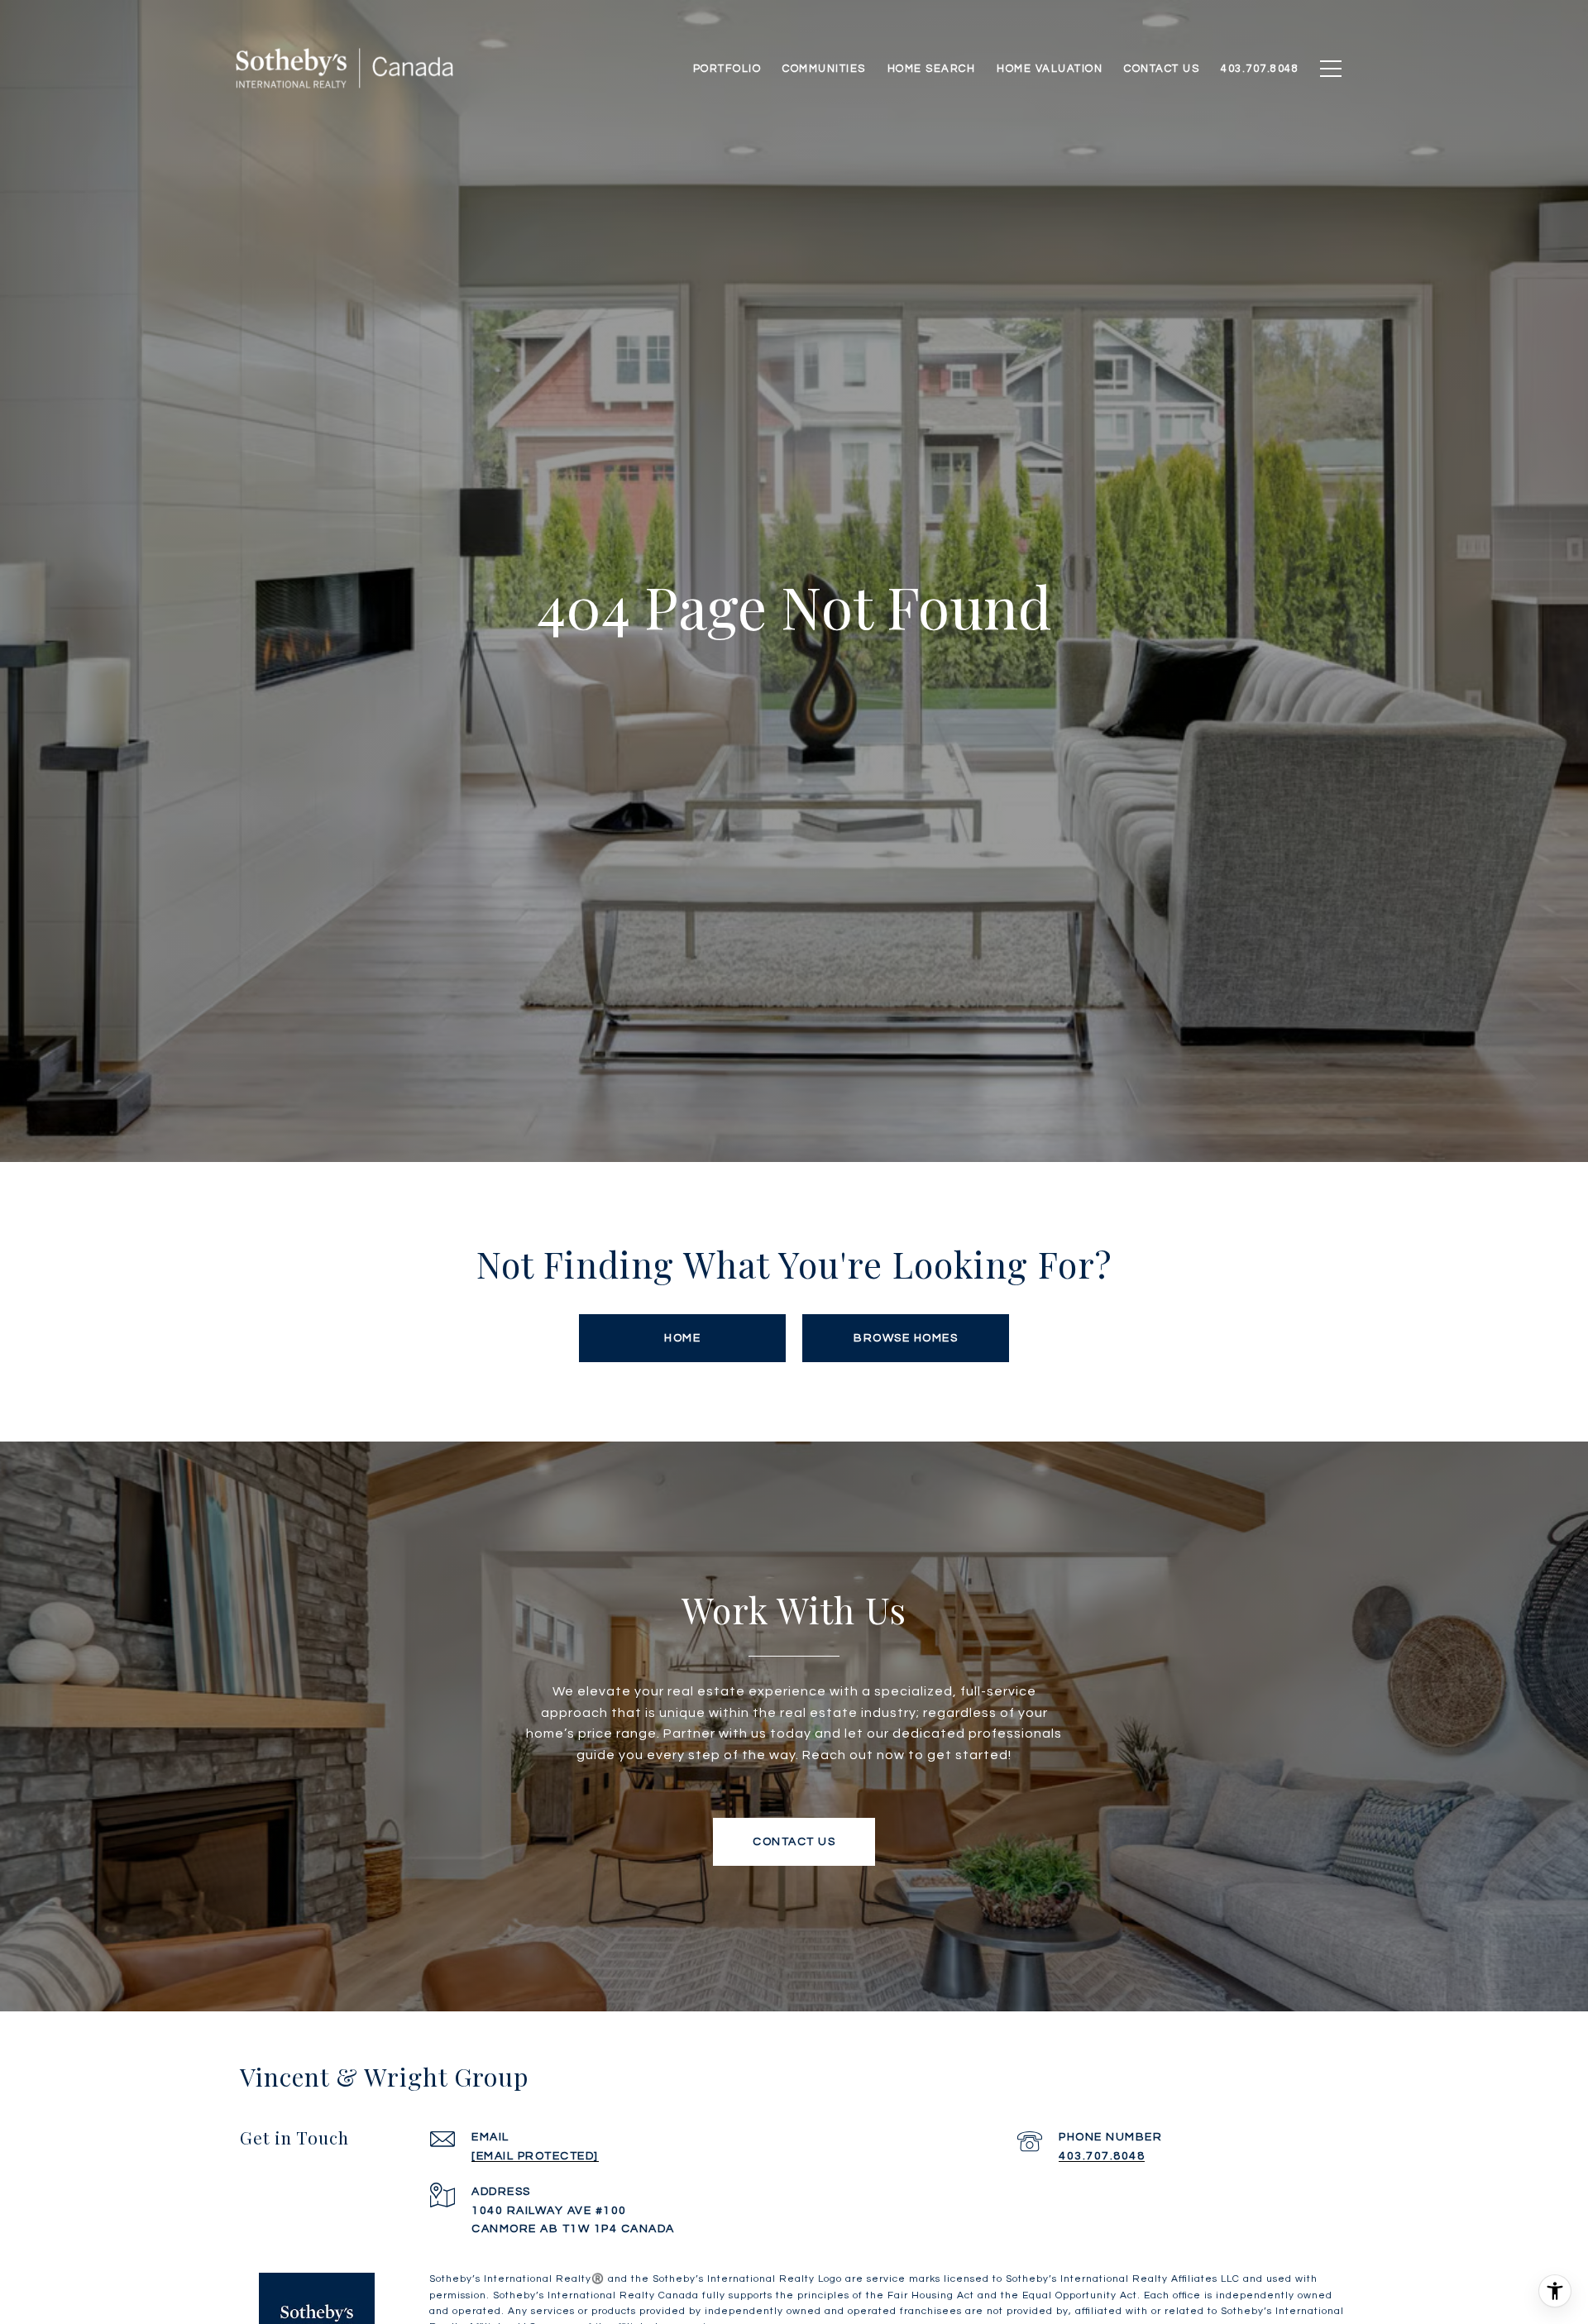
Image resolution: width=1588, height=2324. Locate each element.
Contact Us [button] (794, 1842)
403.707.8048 (1102, 2156)
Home (682, 1338)
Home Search (932, 69)
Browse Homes (906, 1338)
